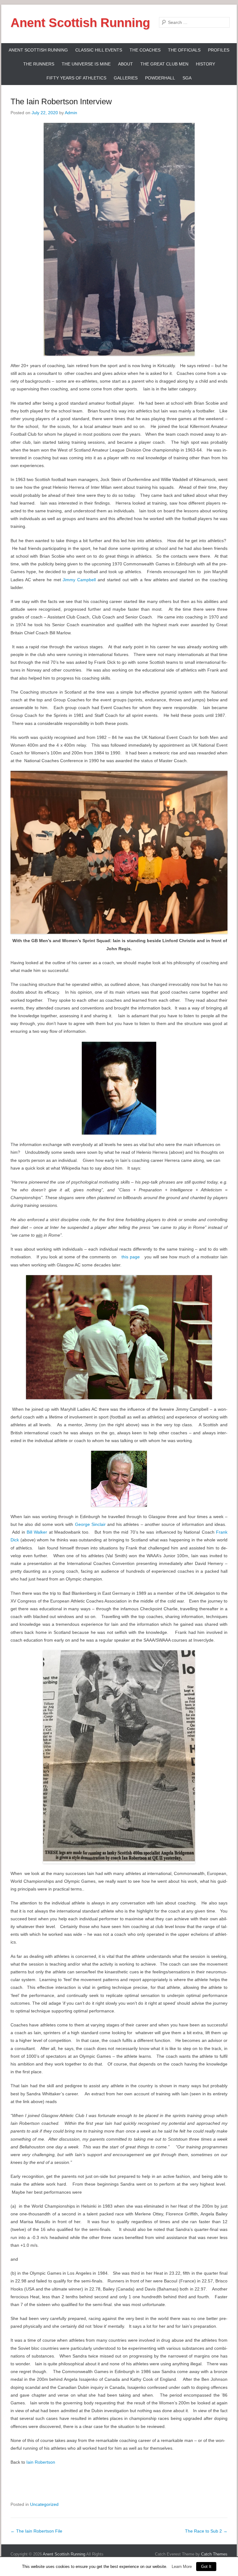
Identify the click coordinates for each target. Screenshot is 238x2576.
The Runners (39, 64)
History (205, 64)
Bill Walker (37, 1532)
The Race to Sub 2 (206, 2531)
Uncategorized (44, 2504)
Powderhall (160, 78)
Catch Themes (214, 2554)
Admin (71, 113)
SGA (187, 78)
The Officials (184, 50)
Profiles (219, 50)
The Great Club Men (164, 64)
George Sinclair (90, 1524)
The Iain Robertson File (36, 2531)
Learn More (182, 2567)
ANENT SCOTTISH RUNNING (38, 50)
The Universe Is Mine (86, 64)
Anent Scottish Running (80, 23)
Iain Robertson (41, 2462)
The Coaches (145, 50)
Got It (206, 2567)
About (126, 64)
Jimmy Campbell (79, 580)
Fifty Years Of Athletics (76, 78)
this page (130, 1257)
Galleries (126, 78)
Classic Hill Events (99, 50)
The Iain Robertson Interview (61, 101)
